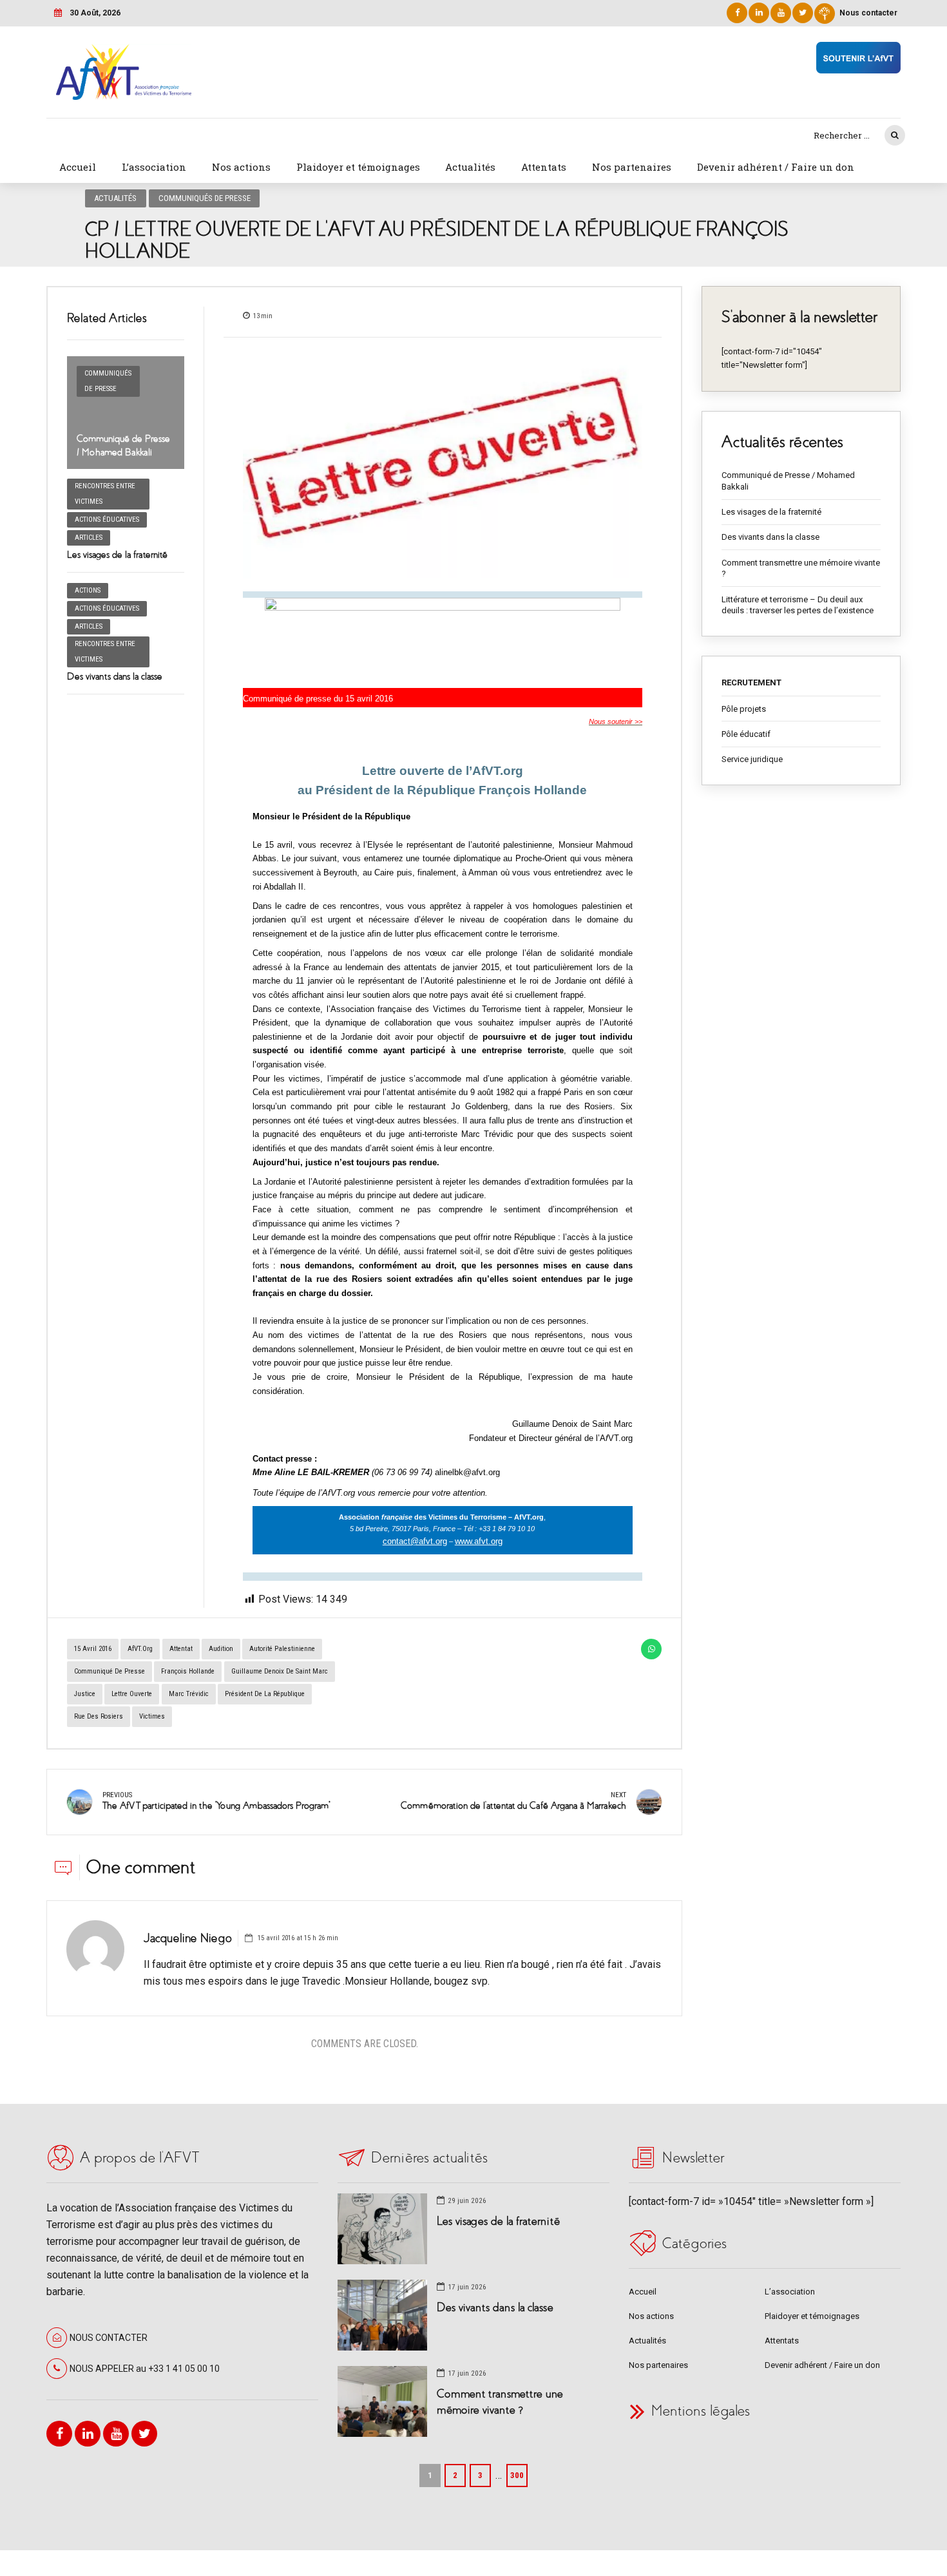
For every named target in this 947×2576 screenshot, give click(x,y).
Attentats (544, 167)
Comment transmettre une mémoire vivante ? (801, 568)
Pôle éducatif (746, 734)
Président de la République (265, 1694)
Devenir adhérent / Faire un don (776, 167)
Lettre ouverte (132, 1694)
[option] (443, 465)
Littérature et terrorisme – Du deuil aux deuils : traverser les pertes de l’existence (798, 605)
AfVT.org (140, 1649)
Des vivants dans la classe (115, 676)
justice (85, 1694)
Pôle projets (744, 709)
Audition (221, 1649)
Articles (89, 538)
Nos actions (241, 167)
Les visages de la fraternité (117, 555)
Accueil (78, 167)
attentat (181, 1649)
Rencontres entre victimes (105, 494)
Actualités (470, 167)
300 (517, 2475)
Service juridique (752, 759)
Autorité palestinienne (282, 1649)
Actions (88, 590)
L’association (154, 167)
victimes (152, 1716)
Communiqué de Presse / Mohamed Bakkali (788, 481)
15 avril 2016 (93, 1649)
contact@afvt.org (415, 1541)
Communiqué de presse (110, 1671)
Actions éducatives (107, 520)
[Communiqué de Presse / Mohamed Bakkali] (126, 413)
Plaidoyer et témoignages (358, 167)
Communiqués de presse (205, 198)
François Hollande (188, 1671)
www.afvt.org (479, 1541)
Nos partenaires (632, 167)
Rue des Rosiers (99, 1716)
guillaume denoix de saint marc (280, 1671)
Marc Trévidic (189, 1694)
